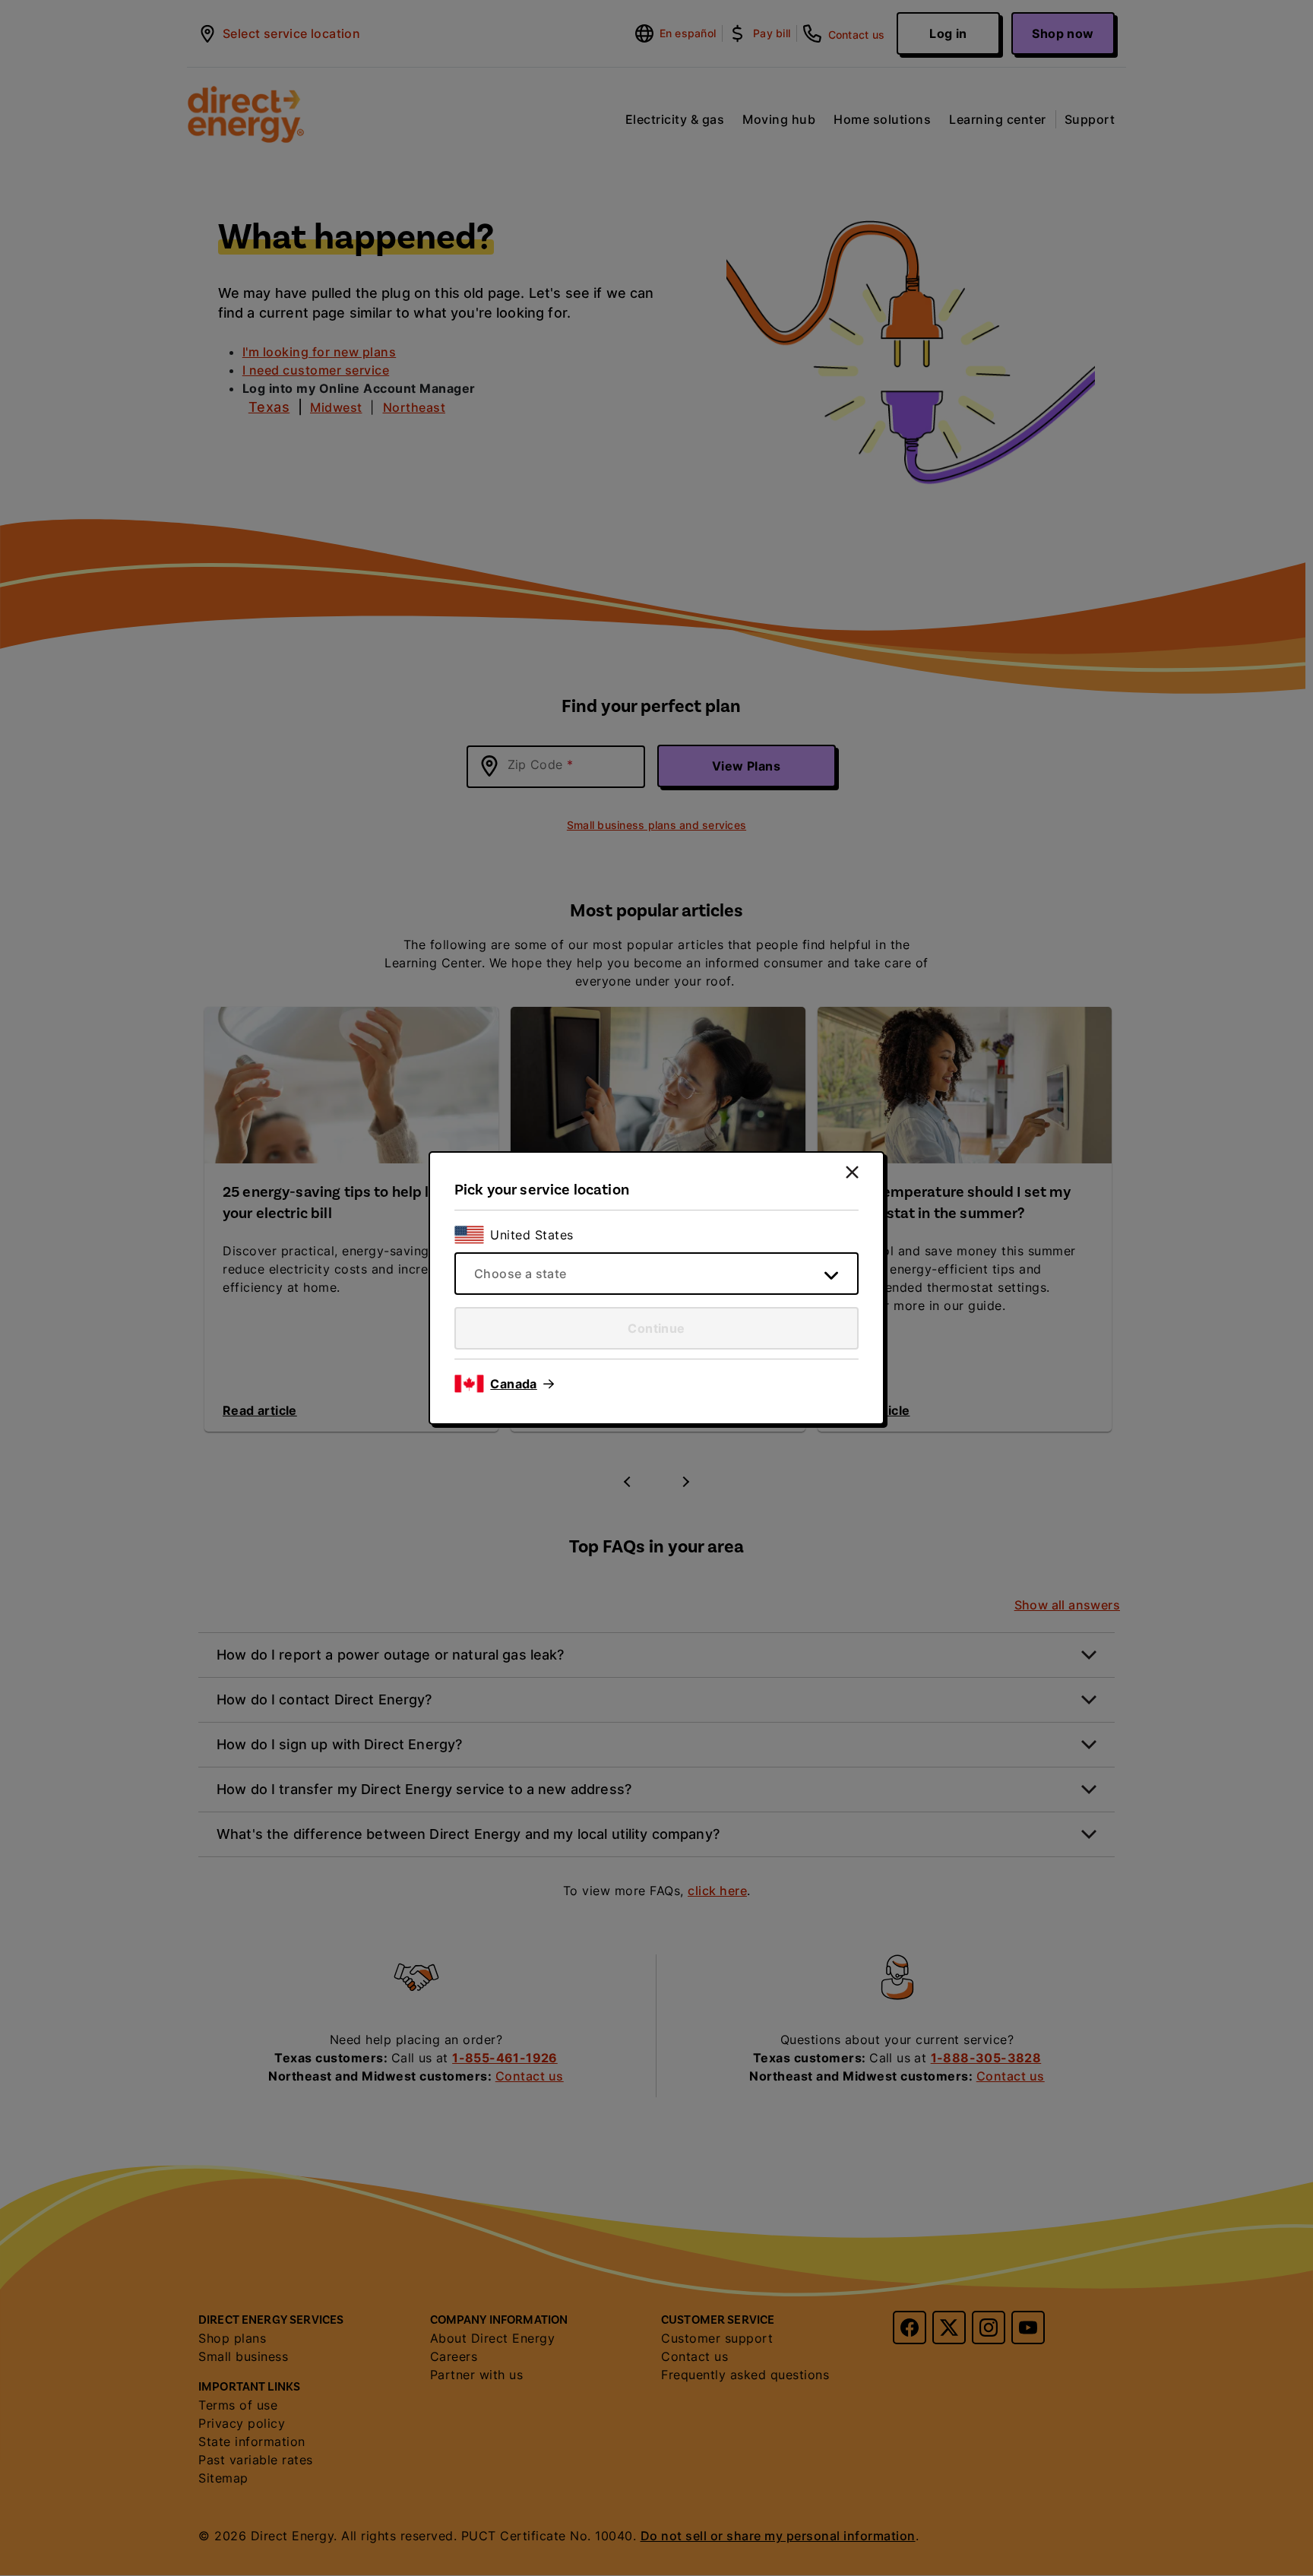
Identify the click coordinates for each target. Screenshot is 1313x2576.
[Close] (852, 1172)
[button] (522, 1384)
